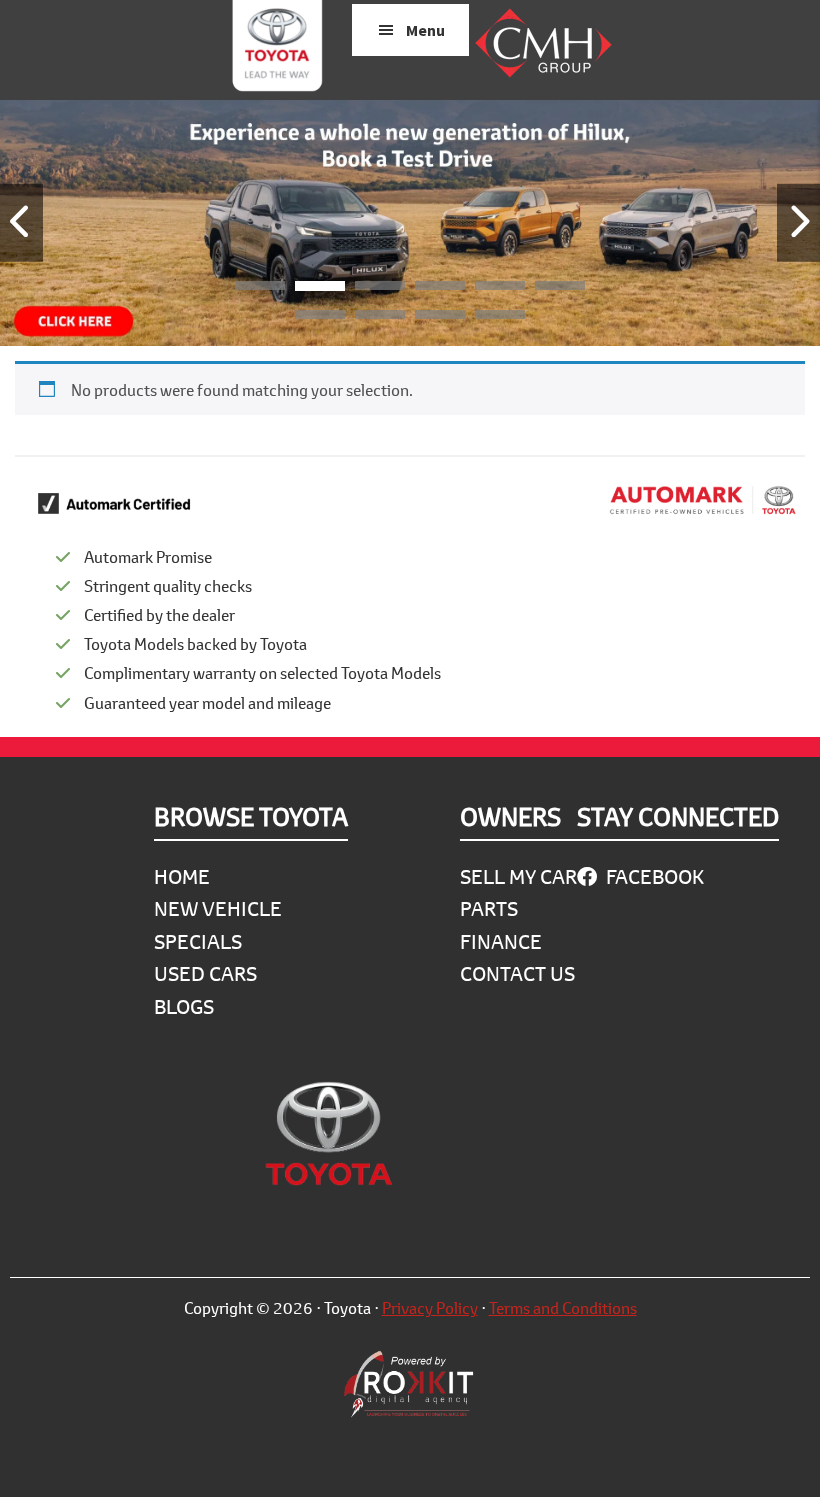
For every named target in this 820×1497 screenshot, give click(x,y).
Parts (489, 908)
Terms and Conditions (563, 1307)
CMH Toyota (277, 50)
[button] (260, 289)
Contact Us (517, 973)
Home (182, 876)
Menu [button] (425, 30)
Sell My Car (518, 876)
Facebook (653, 876)
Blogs (184, 1006)
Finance (501, 941)
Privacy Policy (430, 1307)
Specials (198, 941)
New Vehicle (218, 908)
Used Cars (205, 973)
